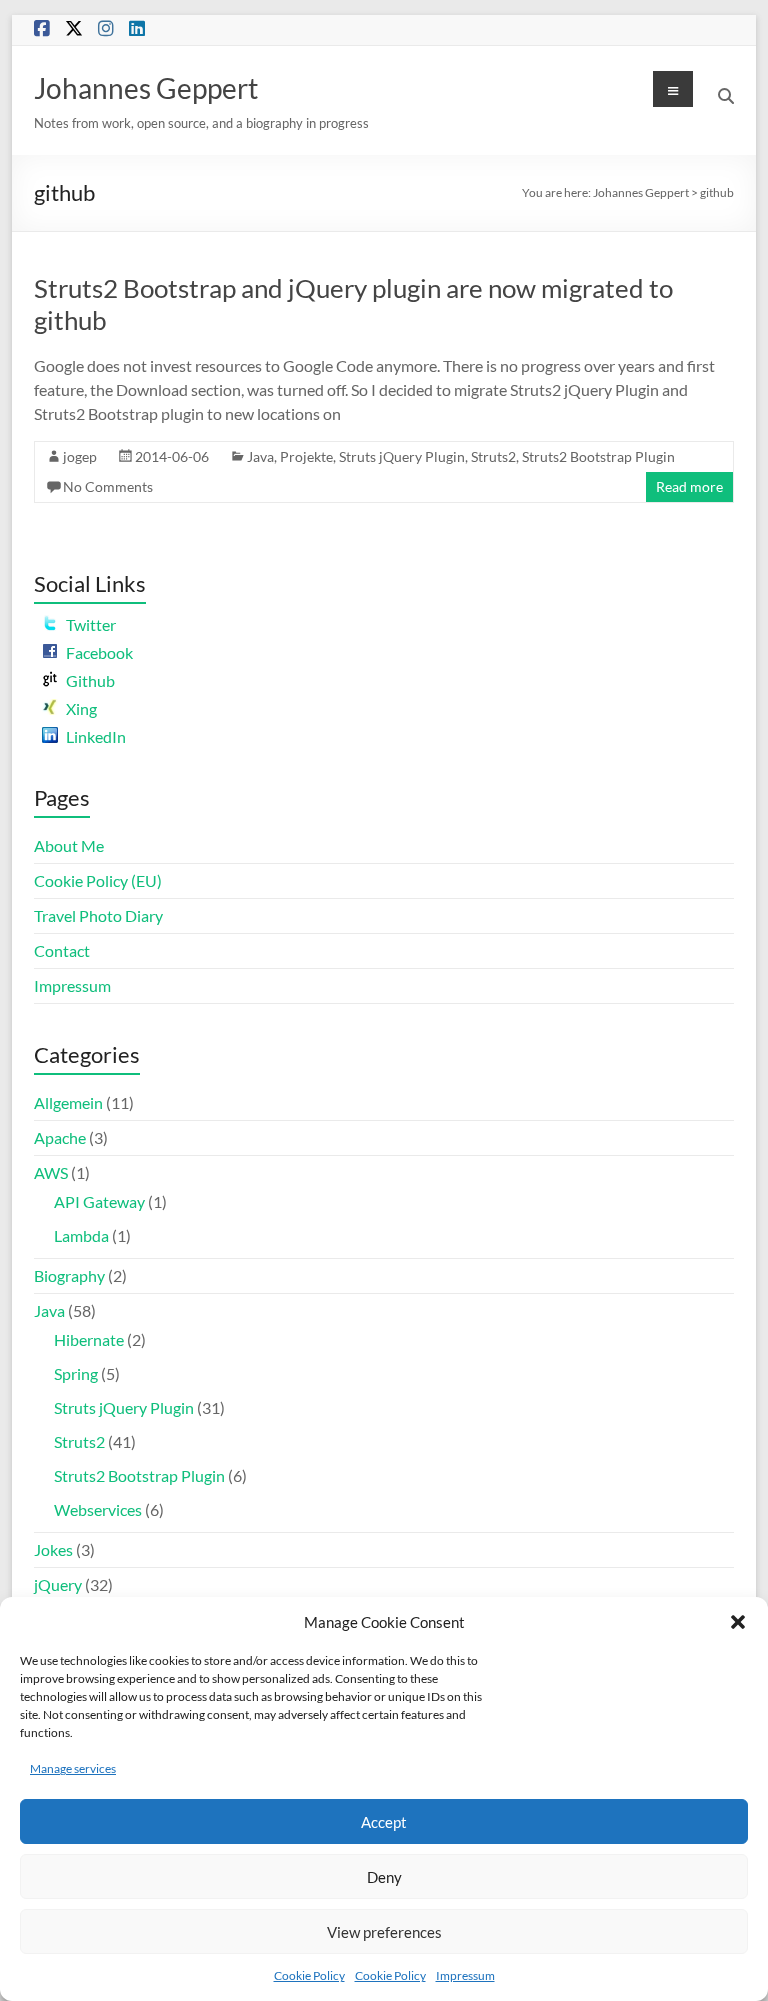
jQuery (58, 1584)
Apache (60, 1137)
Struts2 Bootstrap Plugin (598, 456)
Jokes (53, 1549)
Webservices (98, 1509)
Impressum (465, 1975)
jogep (80, 456)
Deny (384, 1877)
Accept (384, 1822)
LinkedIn (96, 736)
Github (90, 680)
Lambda (81, 1235)
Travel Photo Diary (98, 915)
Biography (69, 1275)
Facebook (99, 652)
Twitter (91, 624)
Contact (62, 950)
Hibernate (89, 1339)
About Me (69, 845)
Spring (76, 1373)
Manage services (73, 1768)
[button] (738, 1622)
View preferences (384, 1932)
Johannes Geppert (146, 88)
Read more (689, 486)
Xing (81, 708)
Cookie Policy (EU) (98, 880)
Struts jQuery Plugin (402, 456)
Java (260, 456)
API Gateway (99, 1201)
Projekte (306, 456)
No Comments (108, 486)
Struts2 (493, 456)
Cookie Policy (309, 1975)
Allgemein (68, 1102)
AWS (51, 1172)
